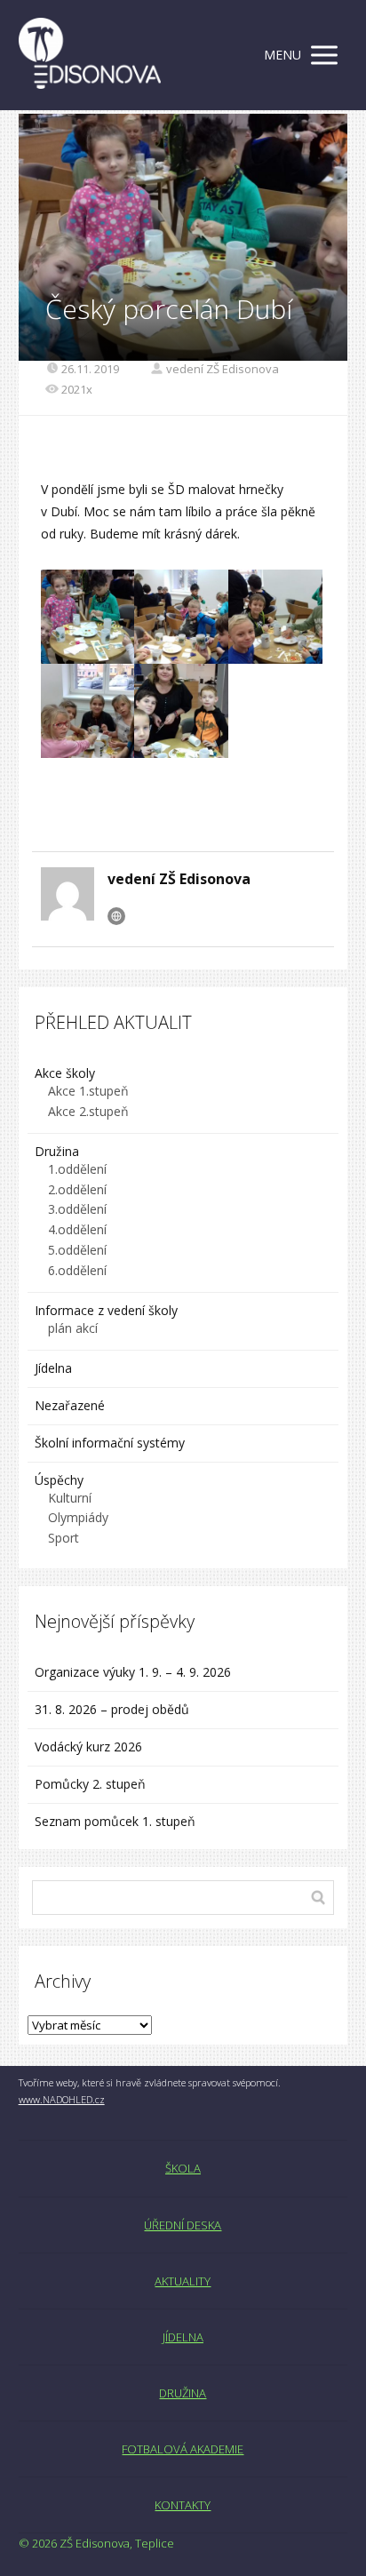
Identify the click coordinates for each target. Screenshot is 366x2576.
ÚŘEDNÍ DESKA (183, 2225)
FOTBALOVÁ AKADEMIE (183, 2449)
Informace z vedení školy (106, 1310)
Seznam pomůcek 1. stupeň (115, 1821)
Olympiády (78, 1517)
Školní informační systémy (110, 1443)
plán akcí (73, 1328)
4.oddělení (77, 1229)
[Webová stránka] (116, 916)
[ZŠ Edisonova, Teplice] (90, 55)
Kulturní (70, 1498)
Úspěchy (59, 1480)
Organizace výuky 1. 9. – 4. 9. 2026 (133, 1672)
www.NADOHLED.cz (62, 2099)
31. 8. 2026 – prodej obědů (112, 1709)
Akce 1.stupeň (88, 1091)
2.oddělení (77, 1189)
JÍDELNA (183, 2337)
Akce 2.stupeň (88, 1111)
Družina (57, 1151)
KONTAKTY (183, 2505)
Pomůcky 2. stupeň (90, 1784)
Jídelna (53, 1368)
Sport (64, 1538)
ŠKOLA (183, 2168)
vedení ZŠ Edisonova (223, 369)
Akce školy (65, 1073)
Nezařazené (70, 1405)
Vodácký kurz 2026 (88, 1747)
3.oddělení (77, 1209)
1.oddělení (77, 1169)
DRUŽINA (183, 2393)
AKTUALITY (183, 2281)
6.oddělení (77, 1270)
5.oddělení (77, 1250)
